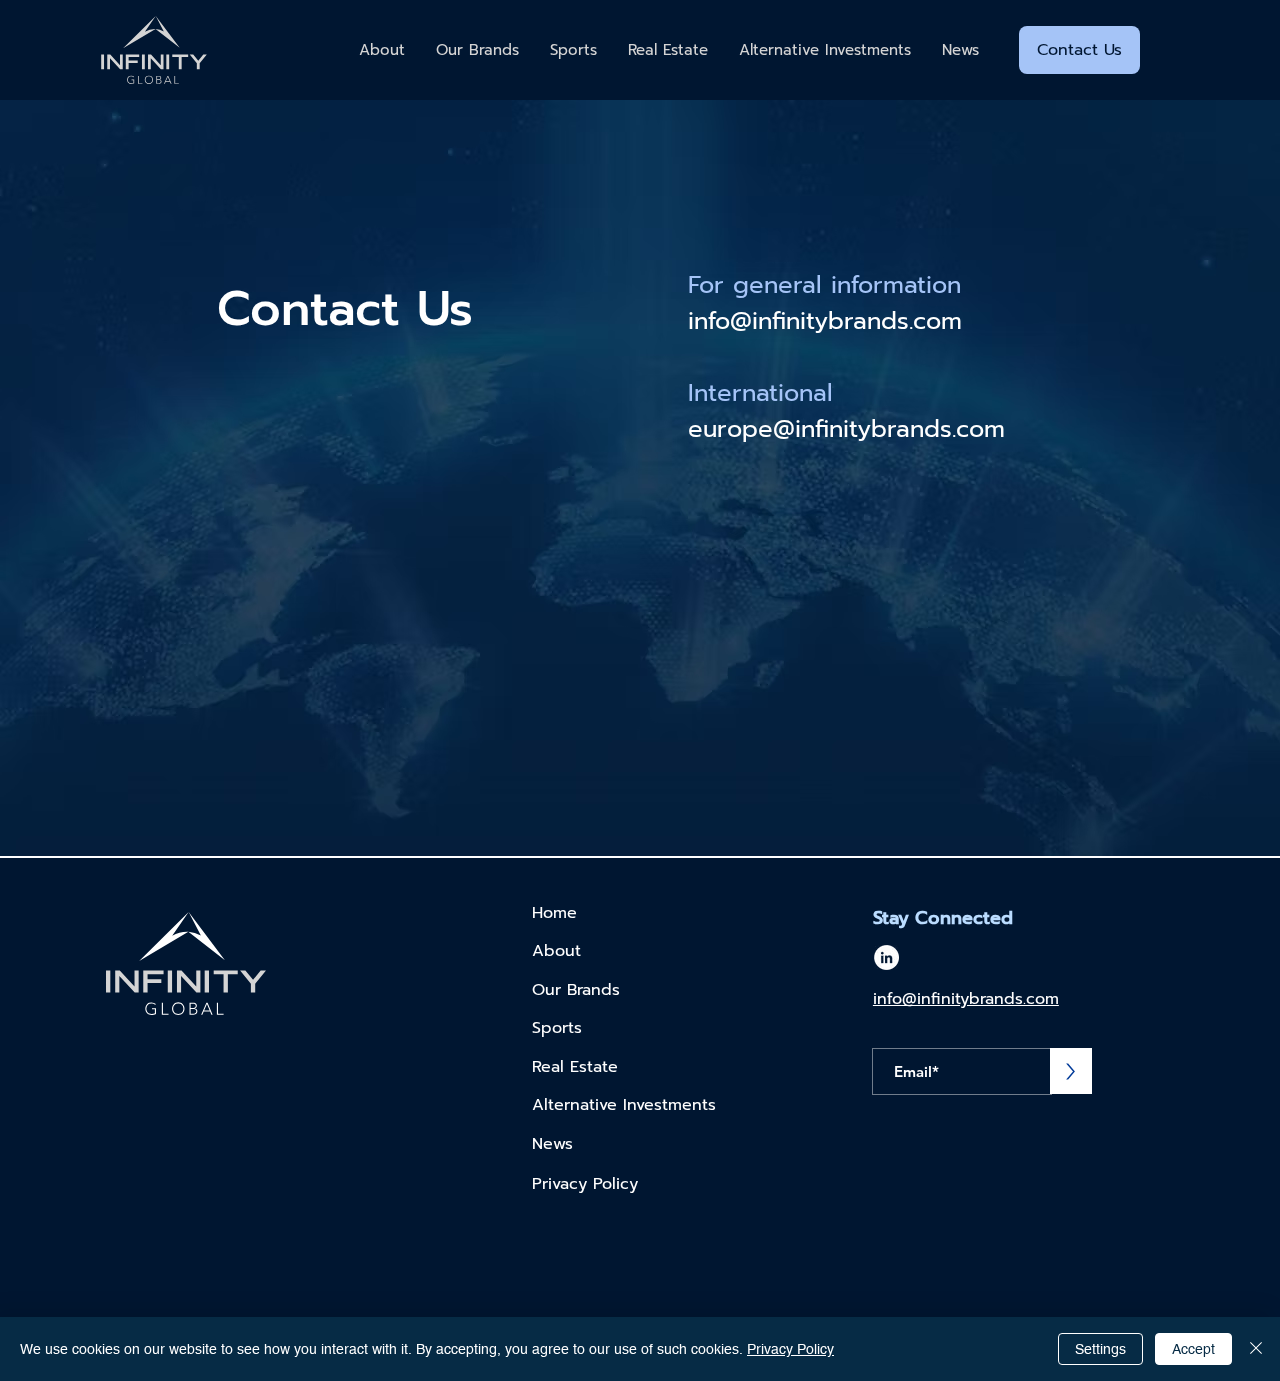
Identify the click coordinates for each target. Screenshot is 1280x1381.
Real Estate (575, 1067)
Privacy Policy (790, 1349)
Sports (557, 1028)
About (556, 951)
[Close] (1256, 1349)
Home (554, 913)
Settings (1100, 1349)
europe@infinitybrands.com (846, 429)
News (552, 1144)
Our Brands (579, 990)
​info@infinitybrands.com (825, 321)
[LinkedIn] (886, 957)
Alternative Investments (624, 1105)
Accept (1193, 1349)
